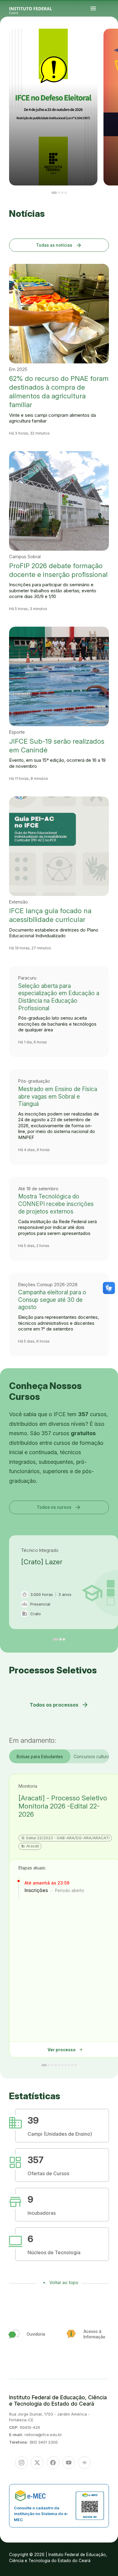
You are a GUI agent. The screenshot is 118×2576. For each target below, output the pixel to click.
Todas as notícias (59, 245)
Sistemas (107, 43)
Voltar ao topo (64, 2282)
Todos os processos (59, 1705)
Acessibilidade (108, 45)
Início (107, 40)
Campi (107, 41)
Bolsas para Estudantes (40, 1756)
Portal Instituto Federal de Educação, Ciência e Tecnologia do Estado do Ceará (38, 9)
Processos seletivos (111, 40)
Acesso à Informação (108, 42)
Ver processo (65, 2050)
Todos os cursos (59, 1507)
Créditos (111, 45)
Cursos (115, 40)
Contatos (113, 42)
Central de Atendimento (112, 43)
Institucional (110, 41)
